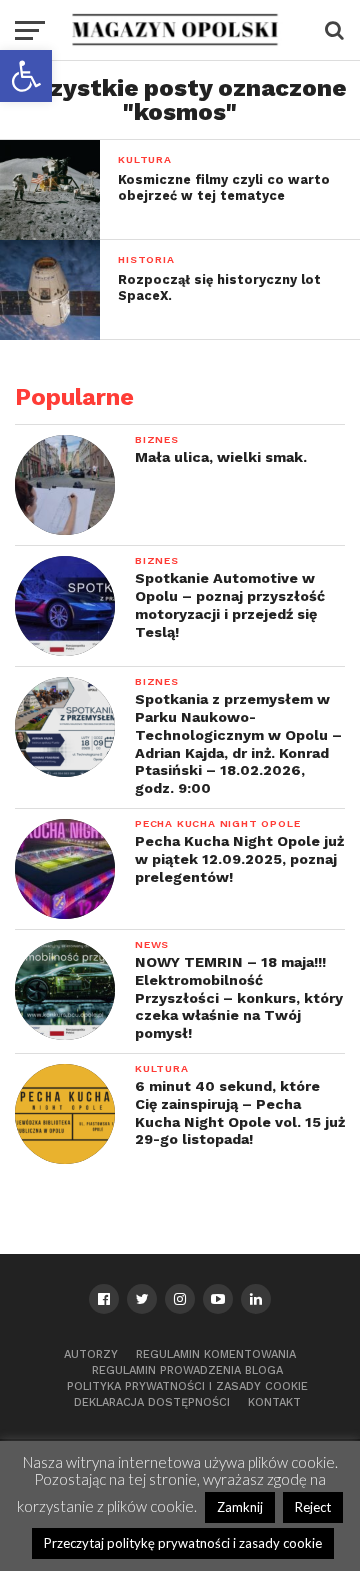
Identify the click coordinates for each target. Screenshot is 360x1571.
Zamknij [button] (240, 1507)
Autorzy (91, 1354)
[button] (26, 76)
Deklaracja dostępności (152, 1402)
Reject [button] (313, 1507)
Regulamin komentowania (216, 1354)
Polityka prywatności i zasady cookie (187, 1386)
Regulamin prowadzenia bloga (187, 1370)
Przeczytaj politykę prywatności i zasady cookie (183, 1543)
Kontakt (274, 1402)
